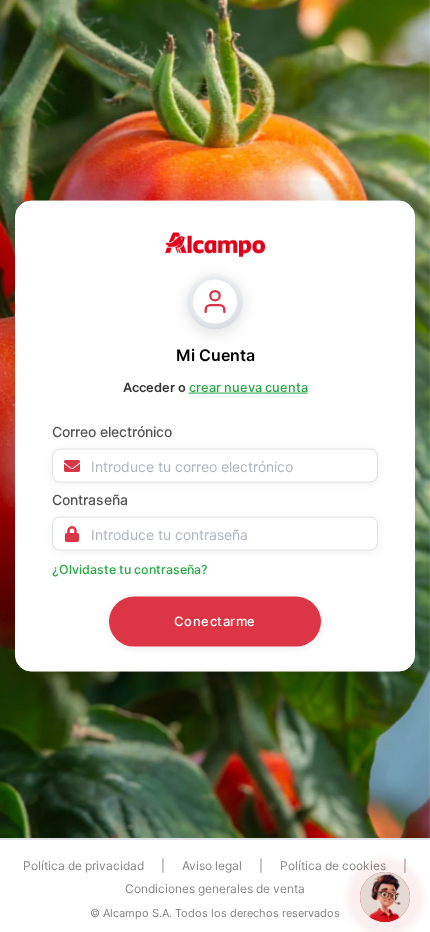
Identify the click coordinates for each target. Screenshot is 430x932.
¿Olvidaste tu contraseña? (130, 569)
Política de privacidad (83, 865)
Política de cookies (333, 865)
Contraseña (90, 499)
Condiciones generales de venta (215, 888)
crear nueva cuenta (248, 387)
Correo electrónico (112, 431)
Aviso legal (212, 865)
